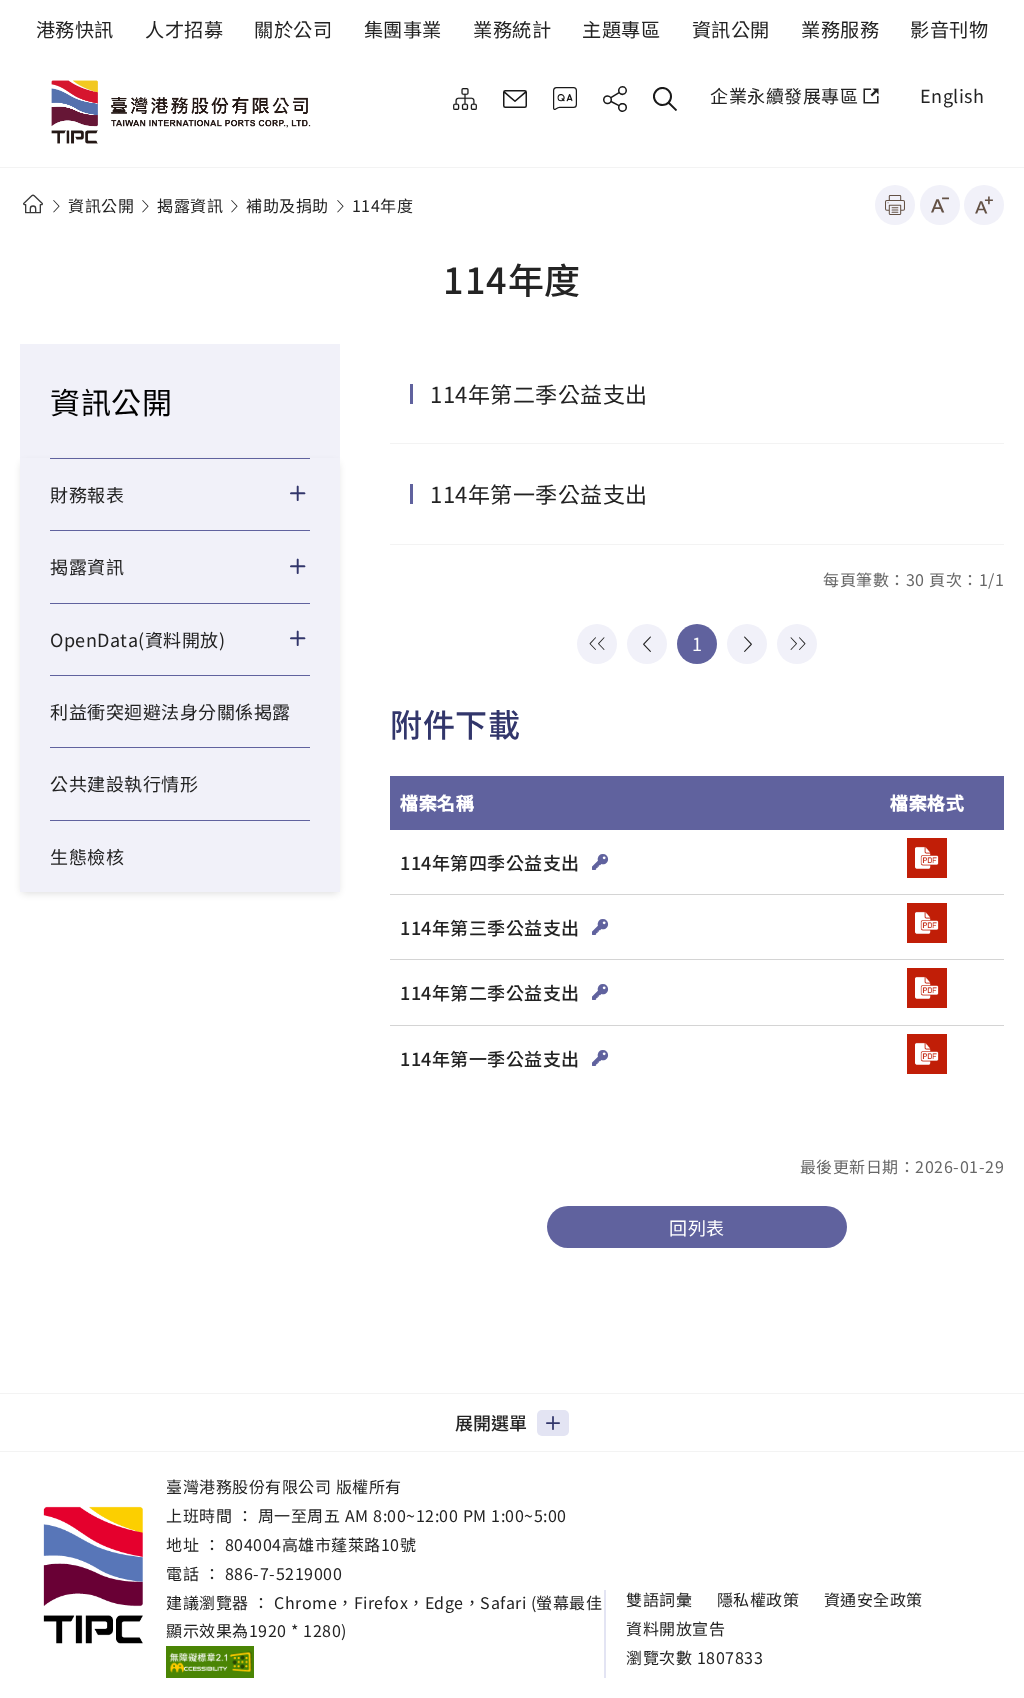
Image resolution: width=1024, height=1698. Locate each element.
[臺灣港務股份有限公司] (185, 114)
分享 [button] (615, 99)
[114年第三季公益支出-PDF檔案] (927, 923)
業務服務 (840, 29)
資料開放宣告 (675, 1628)
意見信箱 (515, 99)
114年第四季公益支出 (492, 862)
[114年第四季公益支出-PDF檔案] (927, 858)
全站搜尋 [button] (665, 99)
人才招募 (184, 29)
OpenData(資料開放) (137, 639)
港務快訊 (75, 29)
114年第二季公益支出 (539, 393)
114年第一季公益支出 (539, 493)
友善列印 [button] (895, 205)
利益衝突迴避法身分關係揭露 (170, 711)
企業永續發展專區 (784, 95)
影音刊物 (949, 29)
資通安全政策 (873, 1599)
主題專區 (621, 29)
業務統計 (512, 29)
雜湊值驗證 (600, 862)
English (952, 95)
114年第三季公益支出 (492, 927)
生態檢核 (87, 856)
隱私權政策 (758, 1599)
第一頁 (597, 644)
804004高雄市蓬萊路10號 (321, 1544)
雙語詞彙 (659, 1599)
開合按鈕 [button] (310, 494)
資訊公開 (731, 29)
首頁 (32, 204)
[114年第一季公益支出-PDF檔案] (927, 1054)
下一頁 (747, 644)
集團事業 (403, 29)
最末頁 (797, 644)
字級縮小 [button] (940, 205)
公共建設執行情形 (124, 783)
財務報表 (87, 494)
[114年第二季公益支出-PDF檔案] (927, 988)
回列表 (697, 1227)
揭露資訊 (190, 205)
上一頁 (647, 644)
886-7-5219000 (284, 1573)
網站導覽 (465, 99)
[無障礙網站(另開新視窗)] (210, 1661)
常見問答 (565, 99)
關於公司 (293, 29)
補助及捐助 (287, 205)
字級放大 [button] (984, 205)
